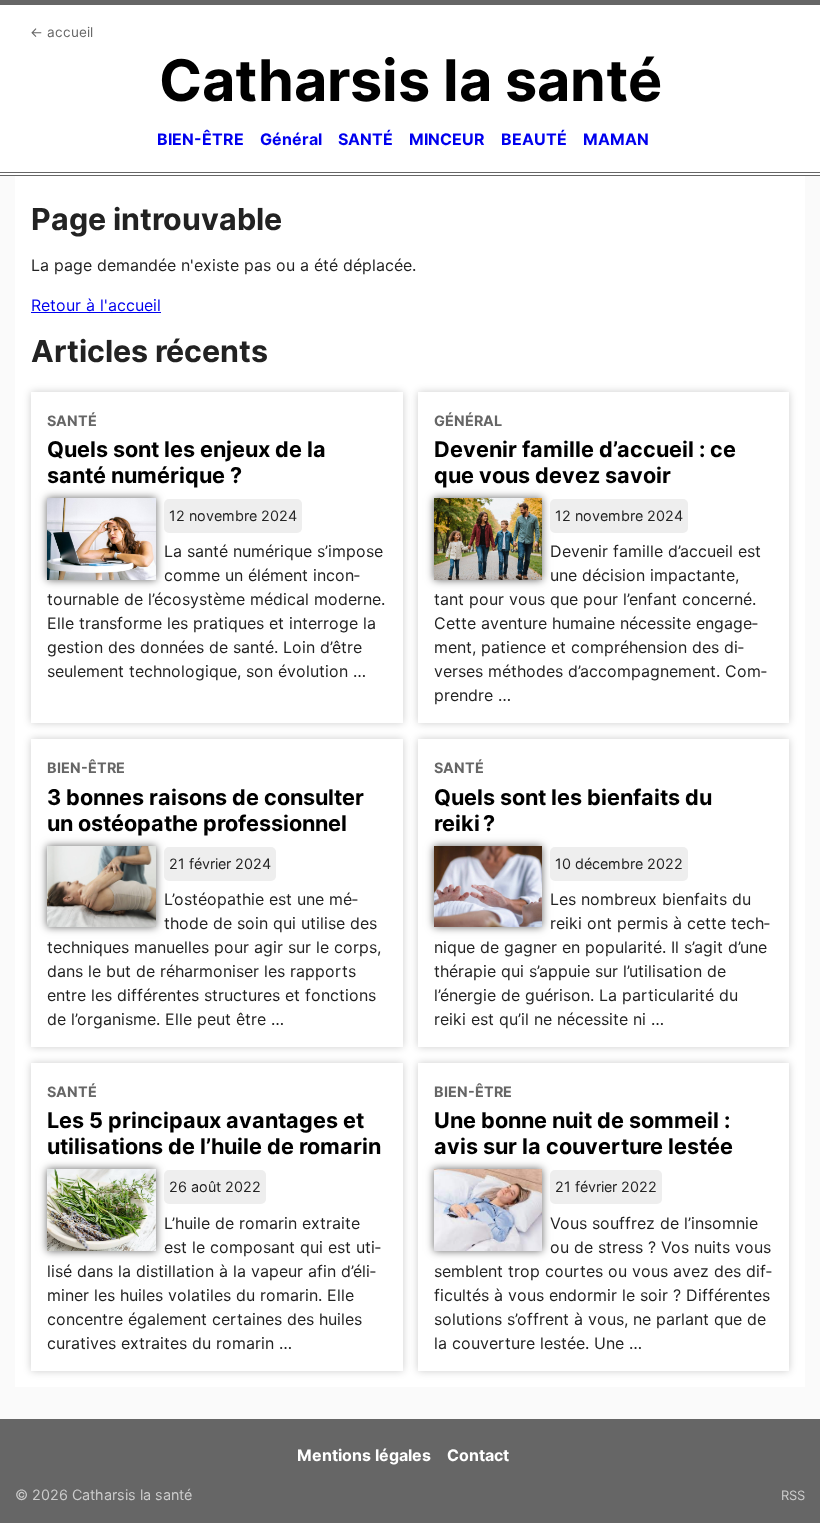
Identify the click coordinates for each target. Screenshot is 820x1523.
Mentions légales (364, 1455)
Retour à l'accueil (96, 305)
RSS (793, 1495)
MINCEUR (447, 139)
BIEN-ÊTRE (200, 139)
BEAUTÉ (534, 139)
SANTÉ (365, 139)
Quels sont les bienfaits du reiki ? (573, 810)
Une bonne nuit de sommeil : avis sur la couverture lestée (583, 1133)
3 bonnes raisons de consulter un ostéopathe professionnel (205, 810)
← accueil (61, 32)
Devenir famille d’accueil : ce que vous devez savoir (585, 462)
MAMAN (616, 139)
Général (291, 139)
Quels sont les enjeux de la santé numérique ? (186, 462)
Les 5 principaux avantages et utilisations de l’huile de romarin (214, 1133)
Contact (478, 1455)
